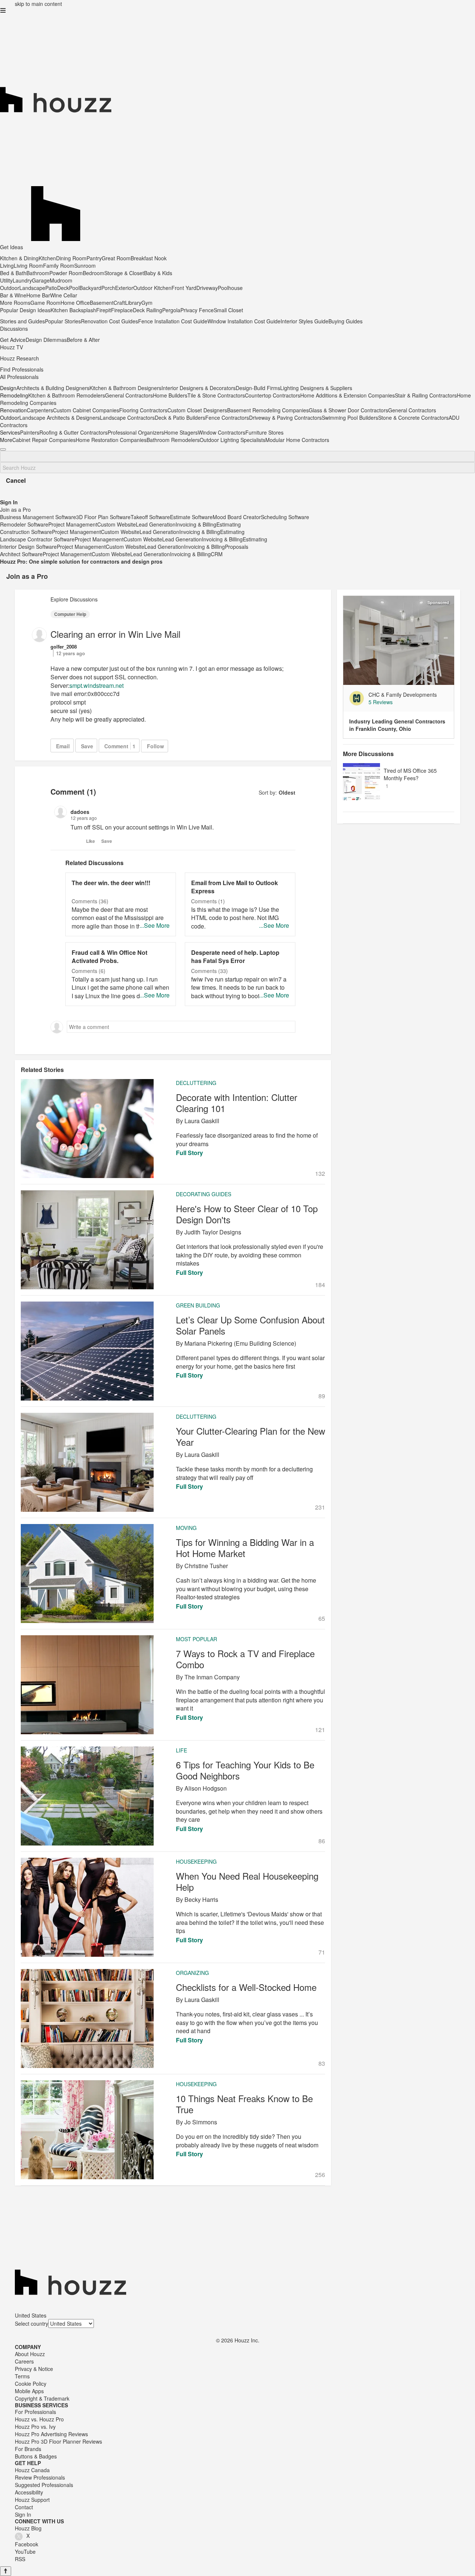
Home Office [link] (75, 303)
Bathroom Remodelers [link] (173, 440)
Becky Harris (201, 1899)
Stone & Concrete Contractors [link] (413, 418)
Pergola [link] (171, 310)
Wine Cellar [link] (64, 295)
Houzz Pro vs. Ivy (35, 2427)
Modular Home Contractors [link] (297, 440)
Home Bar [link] (38, 295)
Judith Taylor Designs (213, 1232)
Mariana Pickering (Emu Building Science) (240, 1343)
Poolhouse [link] (230, 288)
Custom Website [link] (117, 524)
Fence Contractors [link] (227, 418)
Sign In (23, 2514)
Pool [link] (74, 288)
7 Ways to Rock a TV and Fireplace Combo (245, 1659)
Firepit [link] (104, 310)
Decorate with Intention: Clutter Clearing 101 (237, 1103)
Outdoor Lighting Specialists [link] (232, 440)
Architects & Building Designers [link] (53, 388)
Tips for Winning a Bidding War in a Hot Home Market (245, 1548)
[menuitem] (181, 358)
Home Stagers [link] (181, 432)
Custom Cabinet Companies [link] (86, 410)
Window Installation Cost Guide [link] (244, 321)
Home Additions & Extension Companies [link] (348, 395)
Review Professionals (40, 2477)
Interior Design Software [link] (28, 547)
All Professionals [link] (19, 377)
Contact (24, 2507)
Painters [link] (30, 432)
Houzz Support (32, 2500)
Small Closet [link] (228, 310)
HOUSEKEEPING (196, 1861)
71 (322, 1952)
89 (322, 1396)
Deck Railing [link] (148, 310)
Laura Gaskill (202, 1121)
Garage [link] (41, 280)
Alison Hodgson (206, 1788)
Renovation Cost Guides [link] (109, 321)
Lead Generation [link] (156, 524)
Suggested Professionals (44, 2485)
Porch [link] (108, 288)
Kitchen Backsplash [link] (73, 310)
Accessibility (29, 2492)
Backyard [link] (90, 288)
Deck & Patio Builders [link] (180, 418)
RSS (20, 2559)
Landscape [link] (32, 288)
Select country (32, 2323)
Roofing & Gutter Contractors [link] (73, 432)
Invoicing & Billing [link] (196, 524)
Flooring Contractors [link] (143, 410)
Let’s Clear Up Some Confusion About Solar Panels (250, 1325)
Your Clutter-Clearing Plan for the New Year (250, 1437)
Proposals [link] (237, 547)
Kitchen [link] (47, 258)
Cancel (16, 480)
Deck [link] (63, 288)
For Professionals (35, 2412)
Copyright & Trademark (42, 2398)
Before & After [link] (83, 340)
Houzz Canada (32, 2470)
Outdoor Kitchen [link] (152, 288)
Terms (22, 2376)
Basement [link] (102, 303)
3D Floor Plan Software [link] (103, 517)
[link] (408, 702)
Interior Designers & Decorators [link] (199, 388)
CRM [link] (217, 554)
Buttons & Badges (36, 2456)
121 (320, 1730)
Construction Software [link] (26, 532)
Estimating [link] (229, 524)
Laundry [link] (22, 280)
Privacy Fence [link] (197, 310)
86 (322, 1841)
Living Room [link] (28, 265)
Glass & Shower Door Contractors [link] (348, 410)
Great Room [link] (116, 258)
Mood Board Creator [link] (237, 517)
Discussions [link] (14, 329)
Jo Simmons (201, 2122)
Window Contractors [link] (222, 432)
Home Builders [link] (170, 395)
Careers (24, 2361)
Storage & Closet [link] (124, 273)
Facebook (27, 2544)
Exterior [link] (124, 288)
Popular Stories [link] (63, 321)
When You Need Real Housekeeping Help (247, 1881)
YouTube (25, 2552)
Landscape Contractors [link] (127, 418)
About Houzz (30, 2354)
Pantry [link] (94, 258)
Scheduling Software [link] (285, 517)
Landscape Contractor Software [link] (37, 539)
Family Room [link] (59, 265)
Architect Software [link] (21, 554)
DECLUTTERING (196, 1083)
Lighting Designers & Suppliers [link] (316, 388)
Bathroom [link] (38, 273)
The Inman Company (212, 1677)
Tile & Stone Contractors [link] (216, 395)
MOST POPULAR (196, 1639)
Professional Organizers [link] (136, 432)
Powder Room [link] (66, 273)
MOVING (186, 1528)
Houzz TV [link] (12, 347)
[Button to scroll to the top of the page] (6, 2571)
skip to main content (38, 4)
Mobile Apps (29, 2391)
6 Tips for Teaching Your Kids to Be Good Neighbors (245, 1770)
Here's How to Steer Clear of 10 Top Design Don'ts (247, 1214)
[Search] (3, 449)
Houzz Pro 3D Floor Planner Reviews (58, 2441)
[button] (3, 10)
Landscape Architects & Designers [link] (60, 418)
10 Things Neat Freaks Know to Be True (244, 2104)
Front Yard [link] (184, 288)
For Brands (28, 2449)
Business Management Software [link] (38, 517)
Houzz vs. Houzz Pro (39, 2419)
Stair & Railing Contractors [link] (426, 395)
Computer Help (70, 614)
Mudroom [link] (61, 280)
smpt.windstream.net (96, 685)
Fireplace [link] (122, 310)
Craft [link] (119, 303)
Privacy (23, 2369)
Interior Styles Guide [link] (304, 321)
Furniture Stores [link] (264, 432)
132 (320, 1174)
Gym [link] (147, 303)
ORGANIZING (192, 1973)
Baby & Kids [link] (158, 273)
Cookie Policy (31, 2384)
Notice (46, 2369)
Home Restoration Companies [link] (111, 440)
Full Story (189, 1153)
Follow (155, 746)
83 (322, 2064)
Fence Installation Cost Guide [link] (173, 321)
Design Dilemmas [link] (46, 340)
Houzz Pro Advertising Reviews (51, 2434)
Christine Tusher (206, 1566)
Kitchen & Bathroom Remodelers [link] (67, 395)
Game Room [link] (45, 303)
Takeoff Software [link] (150, 517)
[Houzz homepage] (237, 72)
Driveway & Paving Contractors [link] (285, 418)
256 (320, 2175)
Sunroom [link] (85, 265)
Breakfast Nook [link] (149, 258)
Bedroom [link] (94, 273)
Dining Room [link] (71, 258)
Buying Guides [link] (345, 321)
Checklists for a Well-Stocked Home (246, 1987)
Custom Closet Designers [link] (197, 410)
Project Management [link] (73, 524)
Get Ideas (12, 247)
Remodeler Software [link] (24, 524)
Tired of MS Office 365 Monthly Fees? (410, 774)
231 (320, 1507)
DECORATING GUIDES (204, 1194)
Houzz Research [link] (19, 358)
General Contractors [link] (129, 395)
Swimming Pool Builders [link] (350, 418)
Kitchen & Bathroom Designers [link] (125, 388)
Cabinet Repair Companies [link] (44, 440)
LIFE (181, 1750)
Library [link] (133, 303)
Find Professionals (22, 369)
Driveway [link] (207, 288)
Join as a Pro (27, 576)
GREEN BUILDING (198, 1305)
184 (320, 1285)
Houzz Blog (28, 2528)
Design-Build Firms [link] (258, 388)
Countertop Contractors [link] (273, 395)
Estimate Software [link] (191, 517)
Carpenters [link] (40, 410)
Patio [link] (51, 288)
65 (322, 1619)
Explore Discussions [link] (74, 599)
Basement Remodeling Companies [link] (268, 410)
